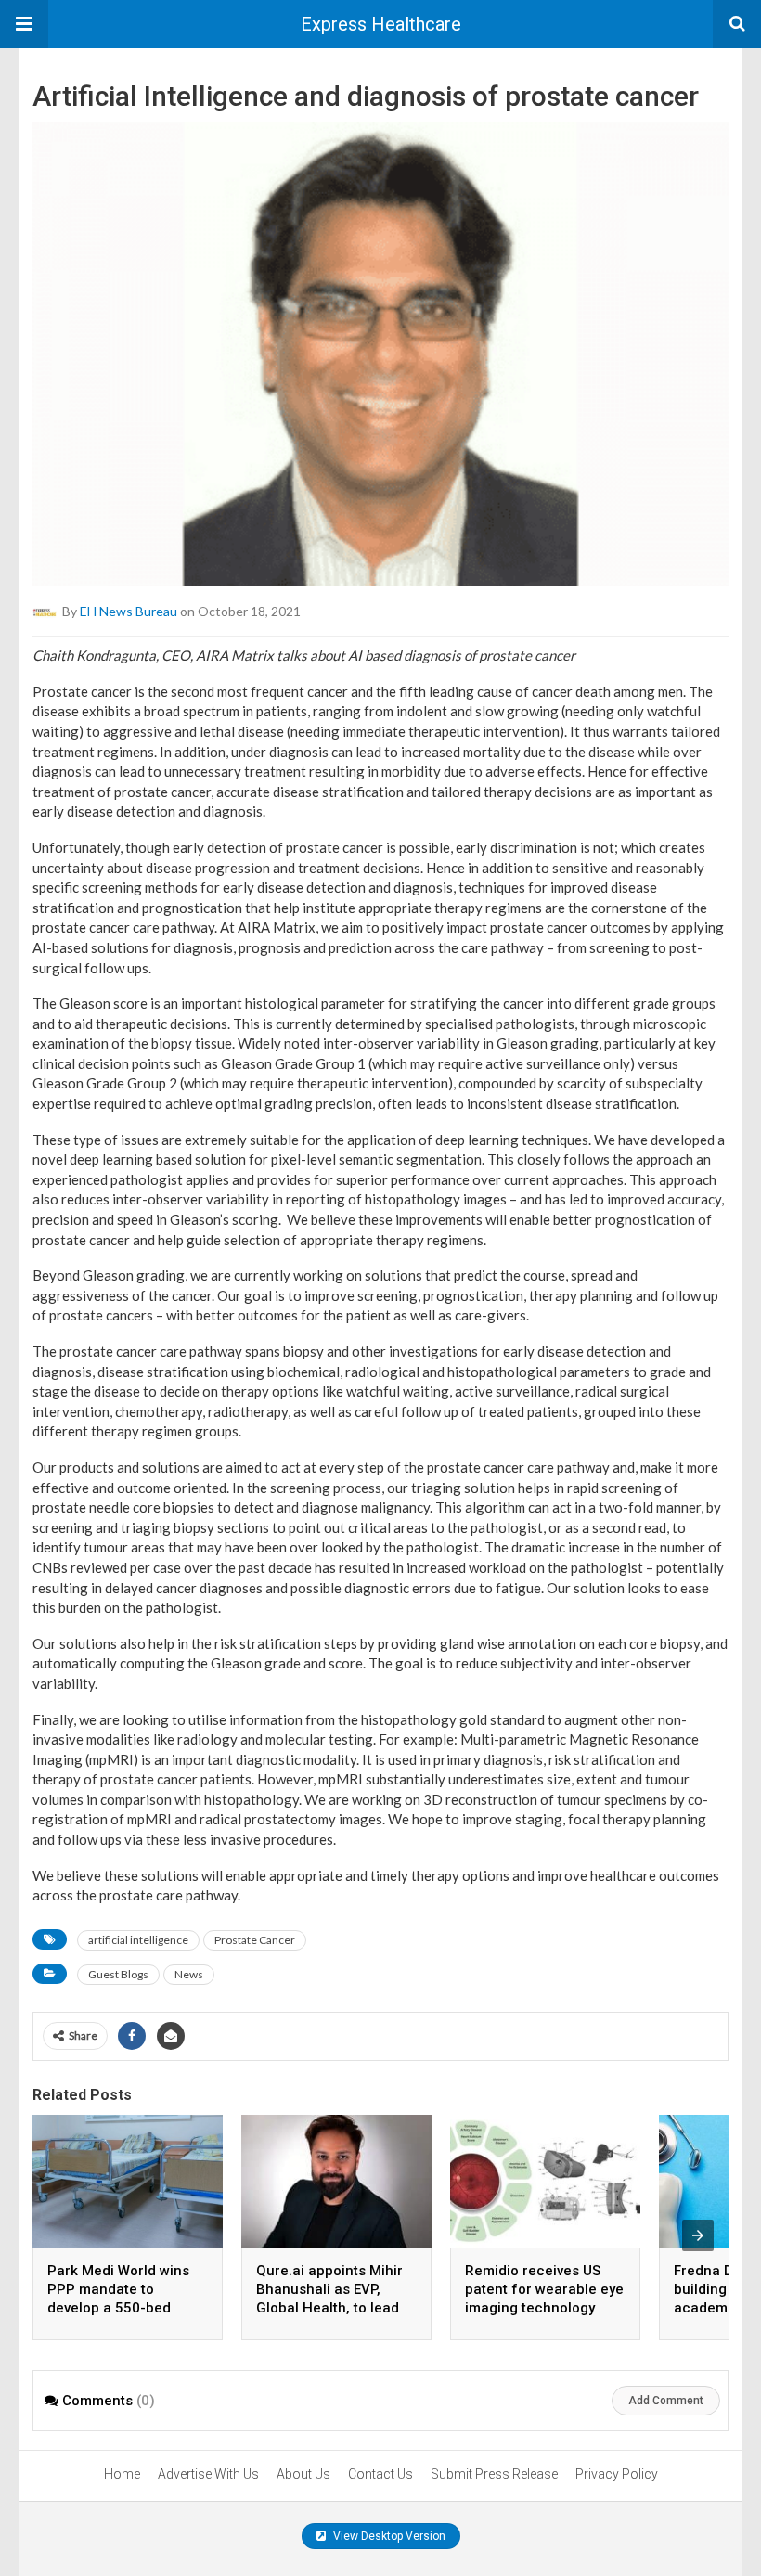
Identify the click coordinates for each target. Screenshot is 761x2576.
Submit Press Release (494, 2474)
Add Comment (666, 2401)
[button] (24, 24)
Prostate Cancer (255, 1940)
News (189, 1974)
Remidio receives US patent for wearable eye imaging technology (544, 2289)
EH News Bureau (129, 611)
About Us (303, 2474)
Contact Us (380, 2474)
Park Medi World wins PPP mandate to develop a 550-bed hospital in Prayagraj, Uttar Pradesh (118, 2308)
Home (122, 2474)
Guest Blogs (118, 1974)
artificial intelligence (138, 1940)
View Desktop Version (388, 2536)
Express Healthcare (381, 24)
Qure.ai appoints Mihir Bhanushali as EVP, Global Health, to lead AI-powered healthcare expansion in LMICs (332, 2308)
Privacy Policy (617, 2474)
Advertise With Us (208, 2474)
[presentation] (698, 2235)
